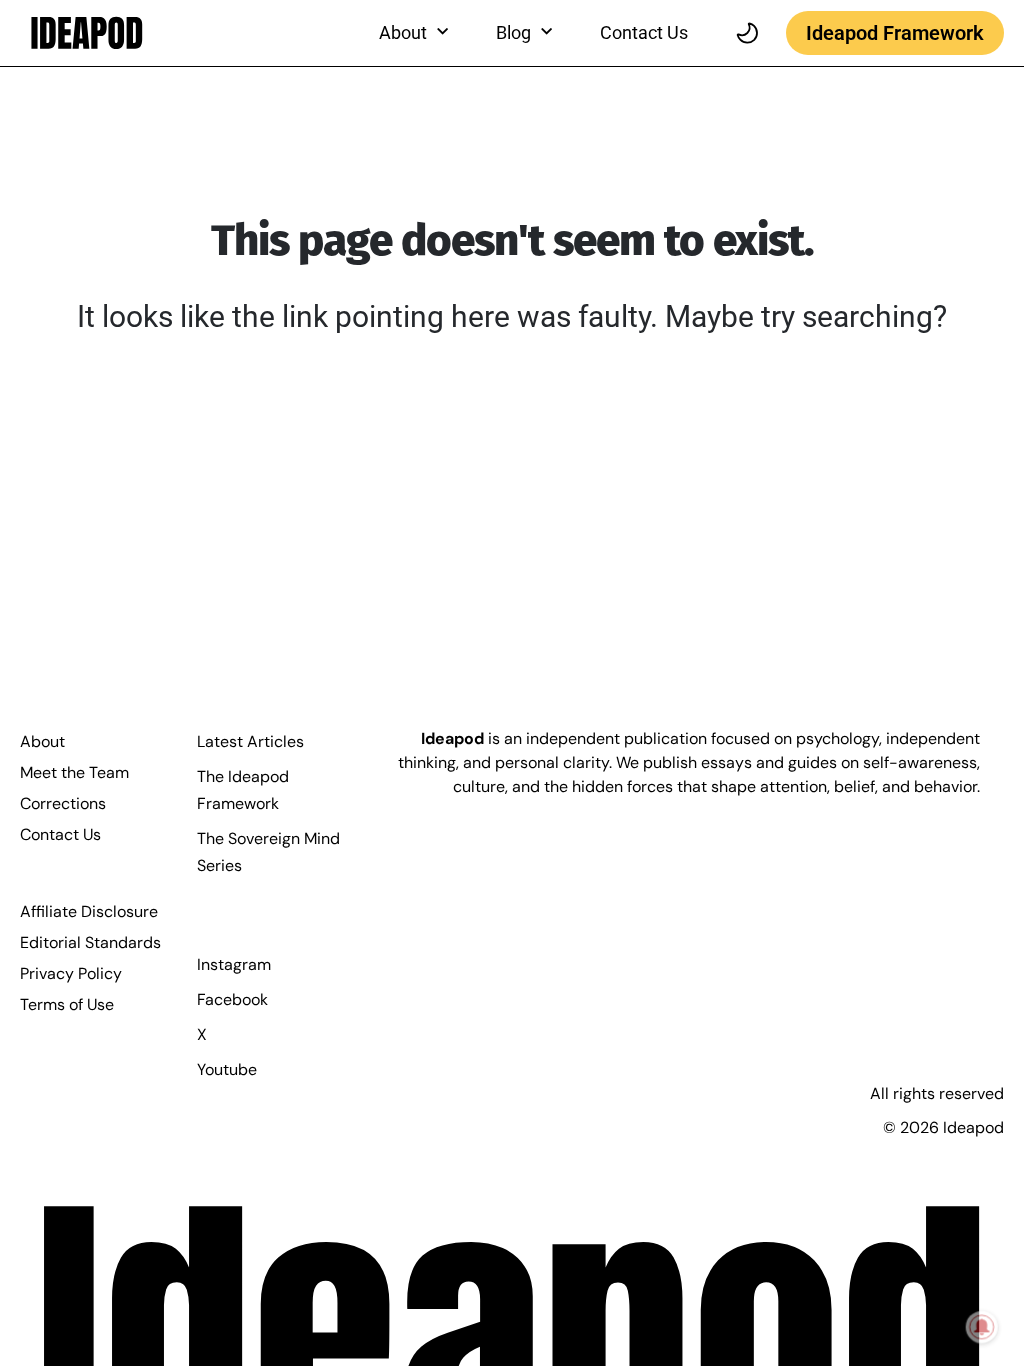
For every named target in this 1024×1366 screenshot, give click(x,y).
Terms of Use (67, 1004)
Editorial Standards (90, 942)
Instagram (234, 964)
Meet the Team (74, 772)
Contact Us (644, 32)
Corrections (63, 803)
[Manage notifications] (982, 1327)
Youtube (227, 1069)
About (42, 741)
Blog (513, 32)
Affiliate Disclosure (89, 911)
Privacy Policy (71, 973)
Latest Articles (250, 741)
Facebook (232, 999)
